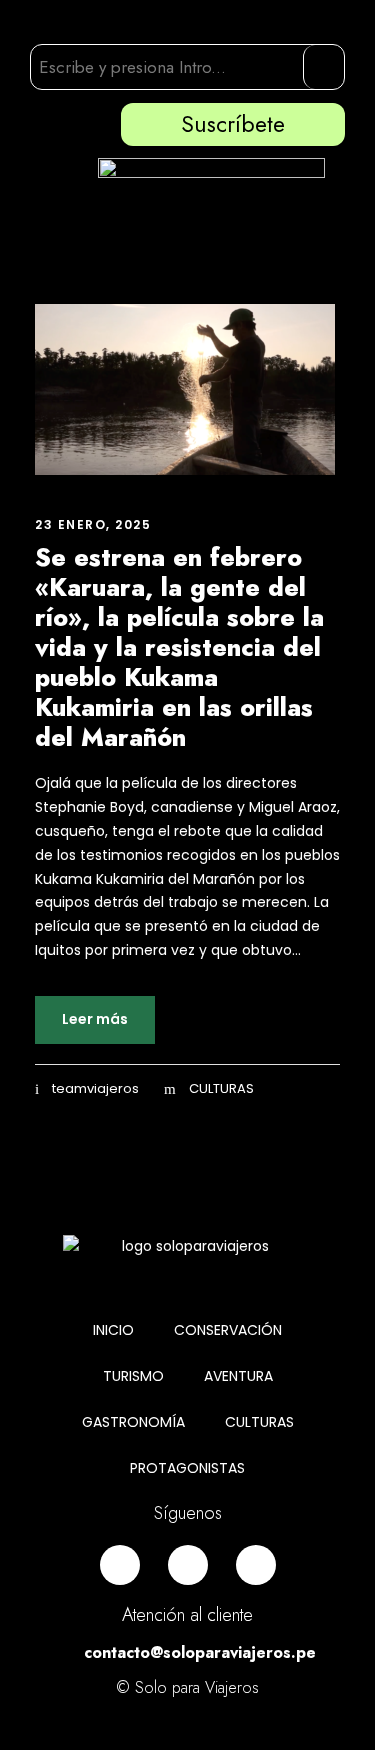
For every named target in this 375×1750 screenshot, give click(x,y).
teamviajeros (95, 1088)
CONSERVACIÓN (228, 1330)
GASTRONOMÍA (133, 1422)
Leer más (95, 1019)
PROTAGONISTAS (187, 1468)
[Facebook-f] (120, 1565)
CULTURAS (221, 1088)
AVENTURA (238, 1376)
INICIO (113, 1330)
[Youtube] (256, 1565)
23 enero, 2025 (93, 524)
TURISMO (133, 1376)
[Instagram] (188, 1565)
